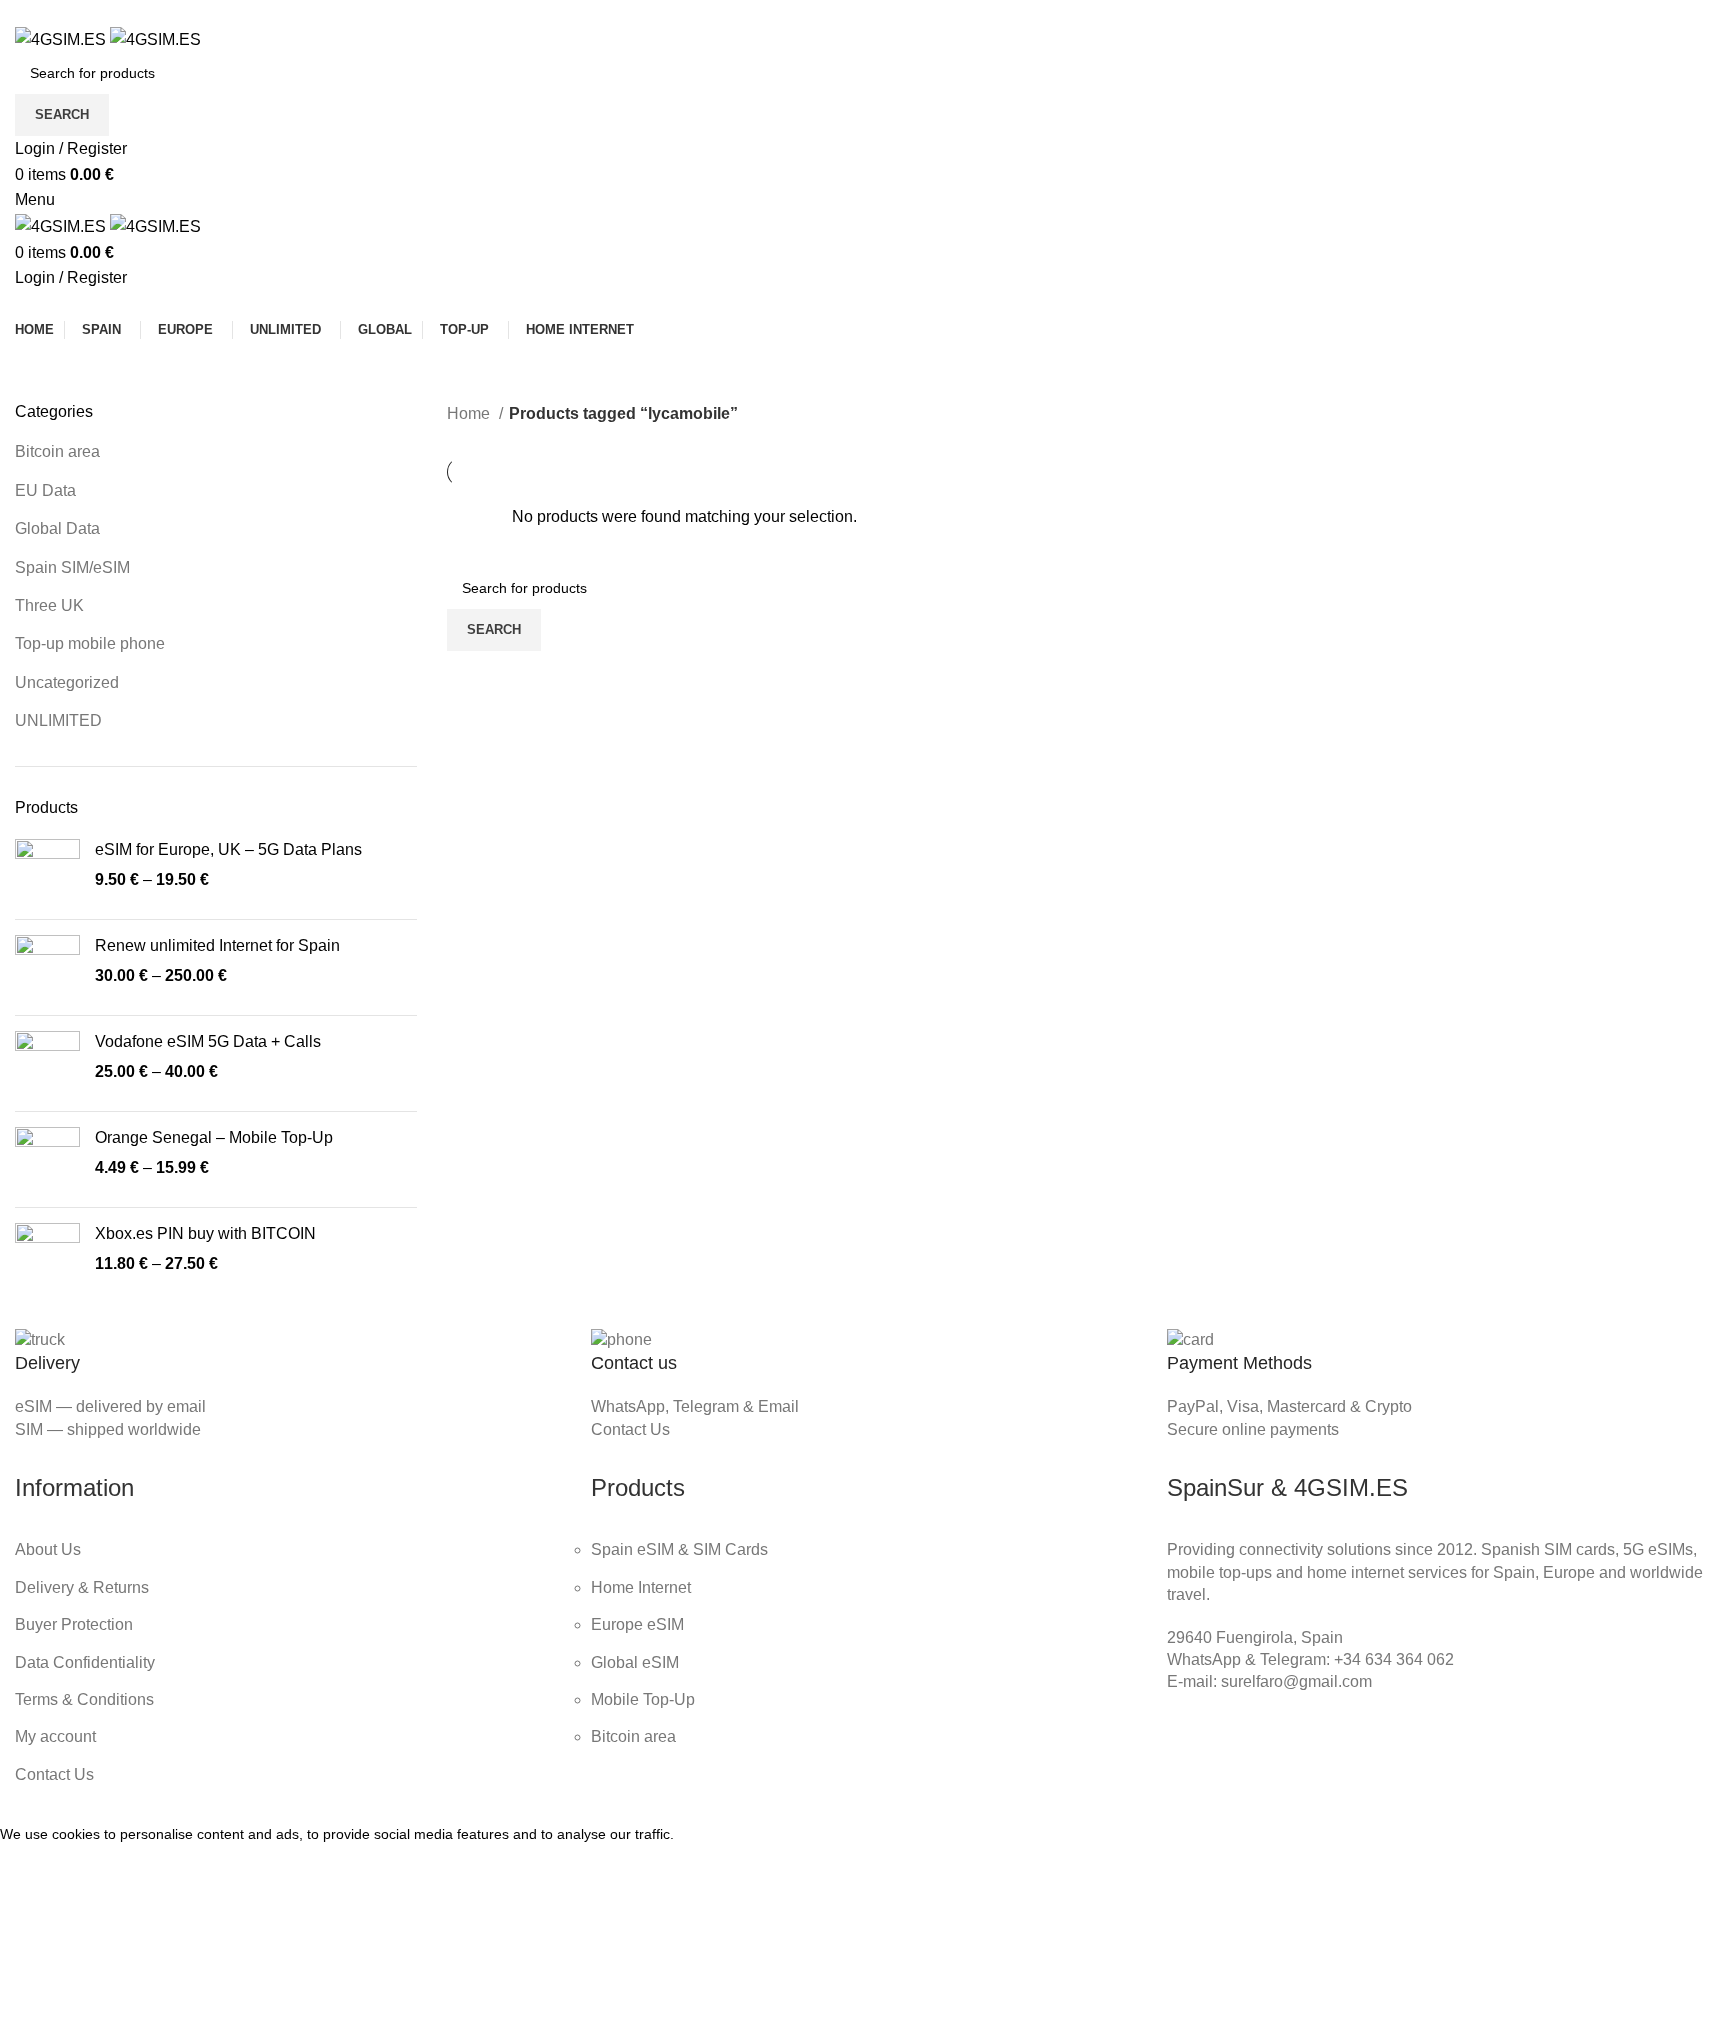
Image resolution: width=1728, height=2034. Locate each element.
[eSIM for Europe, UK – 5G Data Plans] (47, 871)
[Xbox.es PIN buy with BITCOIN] (47, 1255)
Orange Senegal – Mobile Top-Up (214, 1137)
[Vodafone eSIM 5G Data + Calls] (47, 1063)
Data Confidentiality (85, 1662)
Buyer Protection (74, 1624)
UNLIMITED (58, 720)
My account (55, 1736)
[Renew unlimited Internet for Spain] (47, 967)
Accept (39, 1865)
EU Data (45, 490)
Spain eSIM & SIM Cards (679, 1549)
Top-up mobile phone (90, 643)
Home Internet (641, 1587)
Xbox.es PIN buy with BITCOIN (205, 1233)
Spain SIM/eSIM (72, 567)
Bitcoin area (57, 451)
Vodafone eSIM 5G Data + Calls (208, 1041)
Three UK (49, 605)
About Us (48, 1549)
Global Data (57, 528)
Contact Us (630, 1429)
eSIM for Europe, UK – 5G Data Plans (228, 849)
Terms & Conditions (84, 1699)
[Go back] (773, 371)
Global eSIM (635, 1662)
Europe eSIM (637, 1624)
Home (470, 413)
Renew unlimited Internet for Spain (217, 945)
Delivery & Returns (82, 1587)
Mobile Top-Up (643, 1699)
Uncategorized (67, 682)
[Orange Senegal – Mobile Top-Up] (47, 1159)
